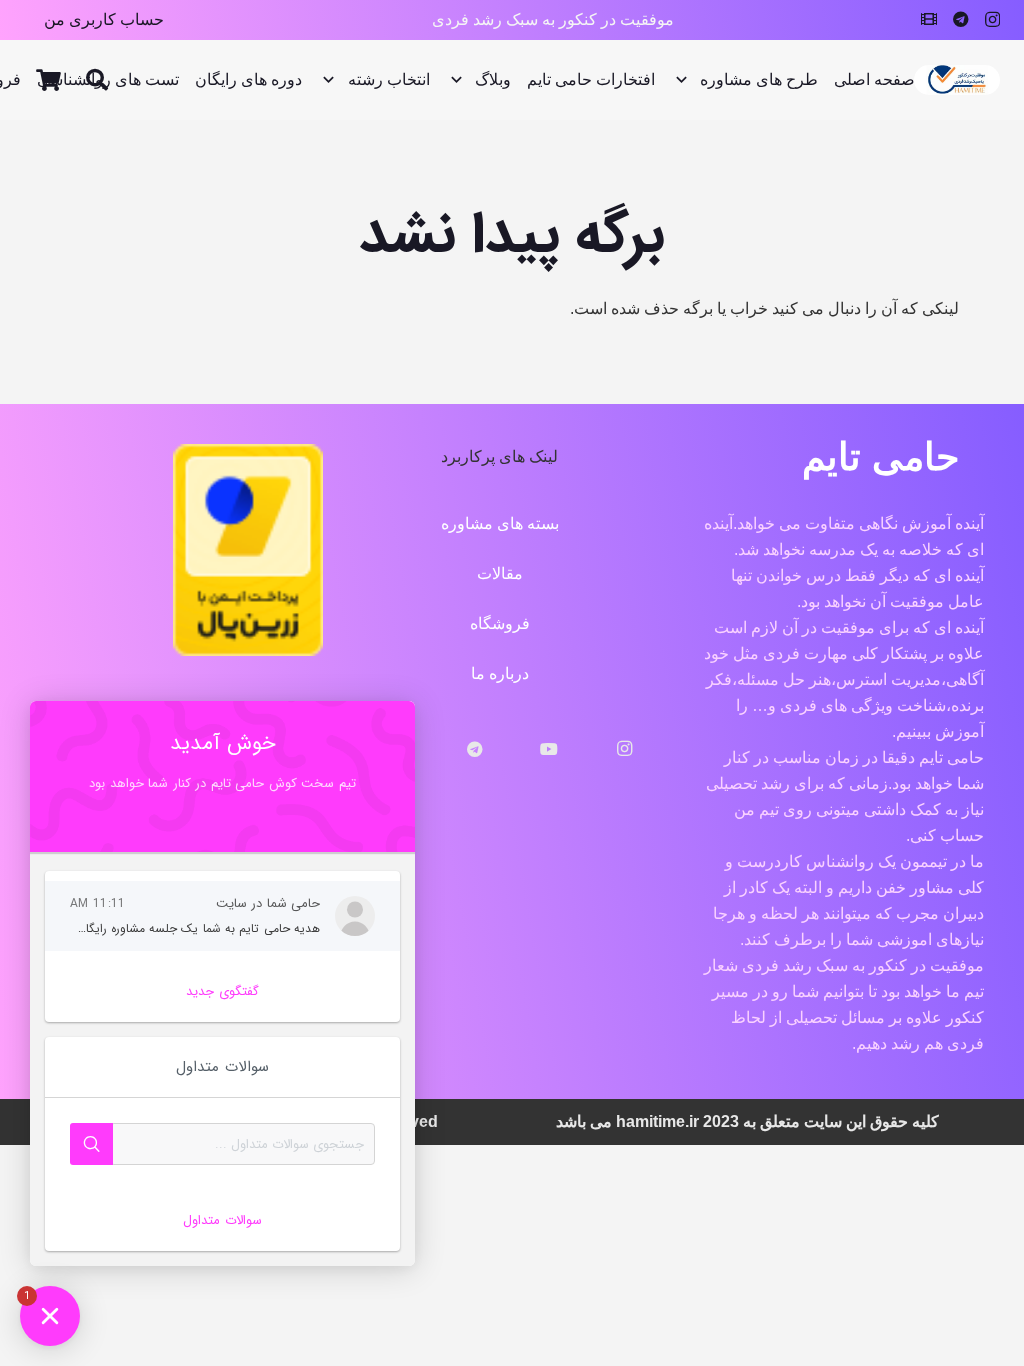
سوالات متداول (222, 1220)
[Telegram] (961, 19)
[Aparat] (929, 19)
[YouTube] (549, 749)
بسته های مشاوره (500, 523)
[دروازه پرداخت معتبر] (248, 650)
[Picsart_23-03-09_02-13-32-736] (957, 80)
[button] (96, 80)
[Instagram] (992, 20)
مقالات (500, 573)
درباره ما (500, 673)
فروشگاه (500, 623)
